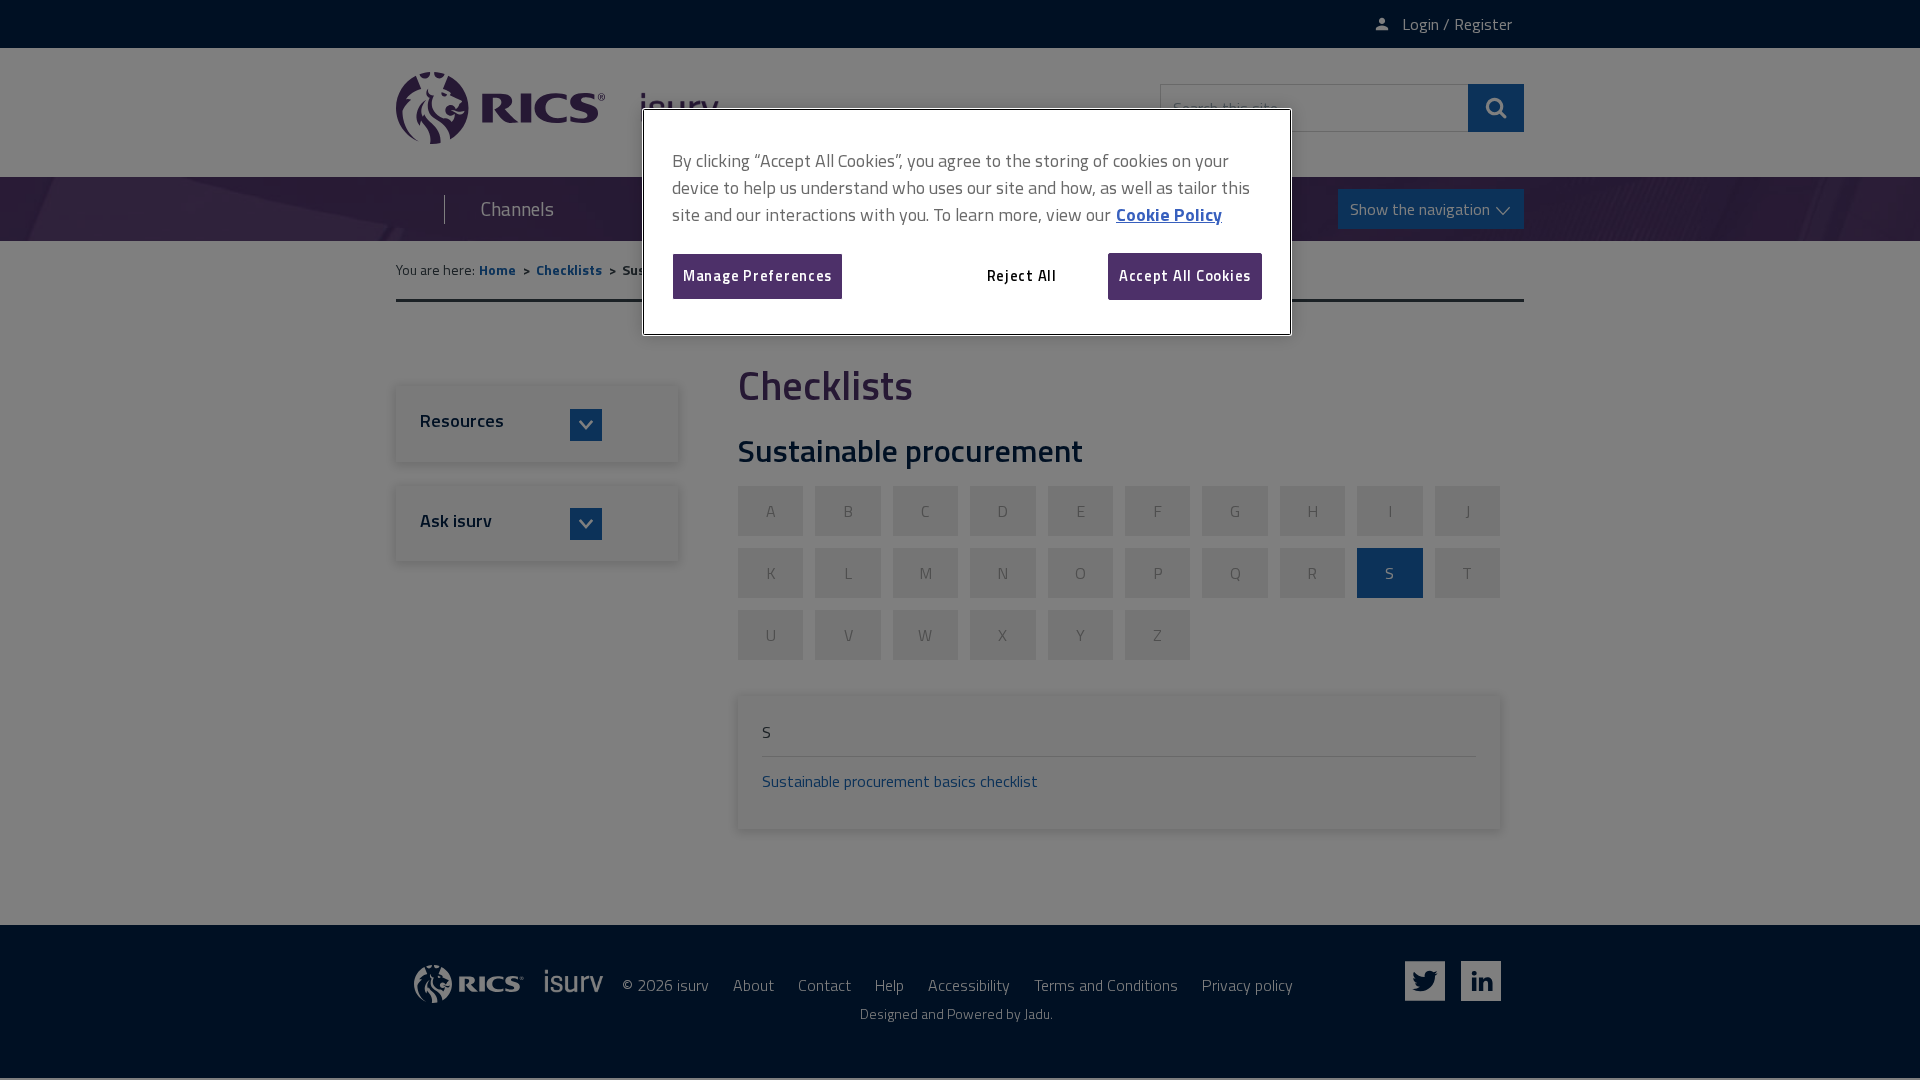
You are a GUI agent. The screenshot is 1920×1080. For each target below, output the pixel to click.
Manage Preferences (757, 275)
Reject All (1022, 275)
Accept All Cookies (1185, 275)
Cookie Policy (1169, 214)
